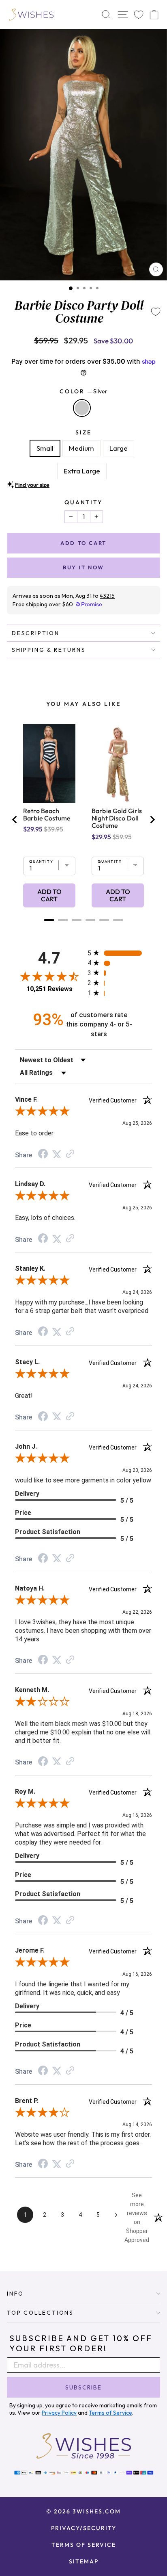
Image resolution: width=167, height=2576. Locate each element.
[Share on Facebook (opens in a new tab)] (43, 1155)
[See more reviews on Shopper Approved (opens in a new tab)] (70, 1154)
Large (119, 448)
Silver (82, 408)
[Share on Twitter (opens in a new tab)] (57, 1154)
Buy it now (83, 567)
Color (83, 391)
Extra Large (82, 471)
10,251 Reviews (49, 989)
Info (15, 2294)
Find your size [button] (32, 485)
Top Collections (40, 2313)
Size (83, 432)
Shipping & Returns (49, 650)
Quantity (83, 502)
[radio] (120, 953)
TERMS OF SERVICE (84, 2545)
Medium (81, 448)
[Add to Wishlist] (156, 312)
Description (36, 633)
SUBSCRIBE (83, 2387)
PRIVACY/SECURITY (84, 2528)
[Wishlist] (139, 15)
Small (45, 448)
